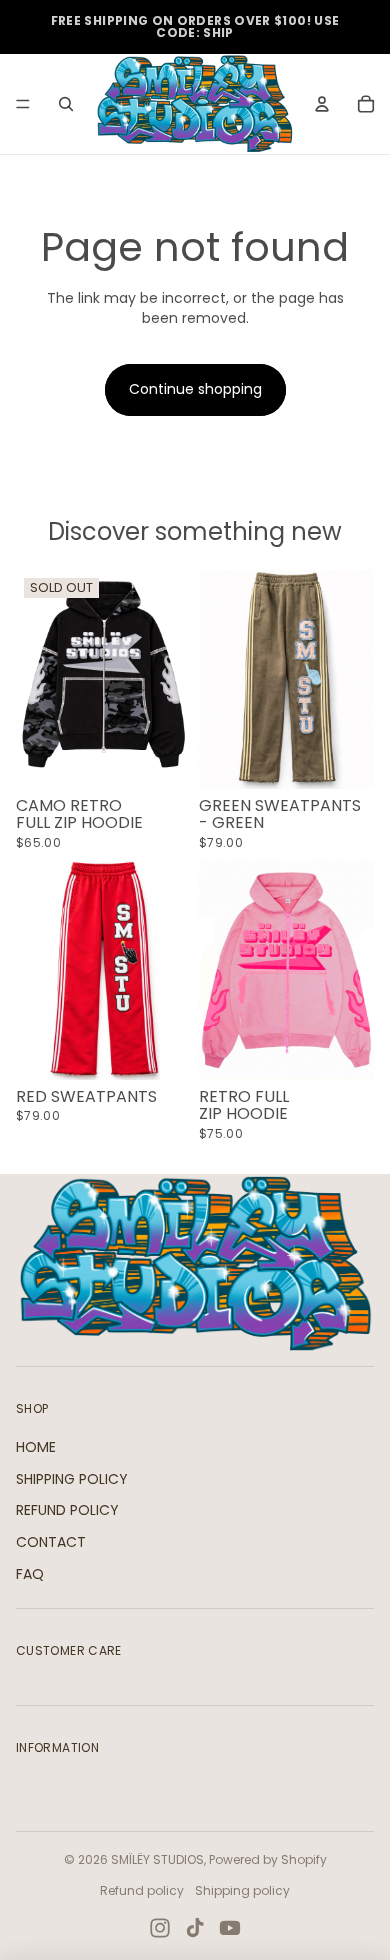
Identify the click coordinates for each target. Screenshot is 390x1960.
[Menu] (23, 104)
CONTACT (51, 1542)
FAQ (30, 1574)
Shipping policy (242, 1890)
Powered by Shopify (268, 1859)
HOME (36, 1447)
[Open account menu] (322, 104)
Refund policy (142, 1890)
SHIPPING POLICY (72, 1479)
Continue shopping (195, 389)
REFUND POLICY (67, 1510)
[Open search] (66, 104)
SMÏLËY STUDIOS (157, 1859)
